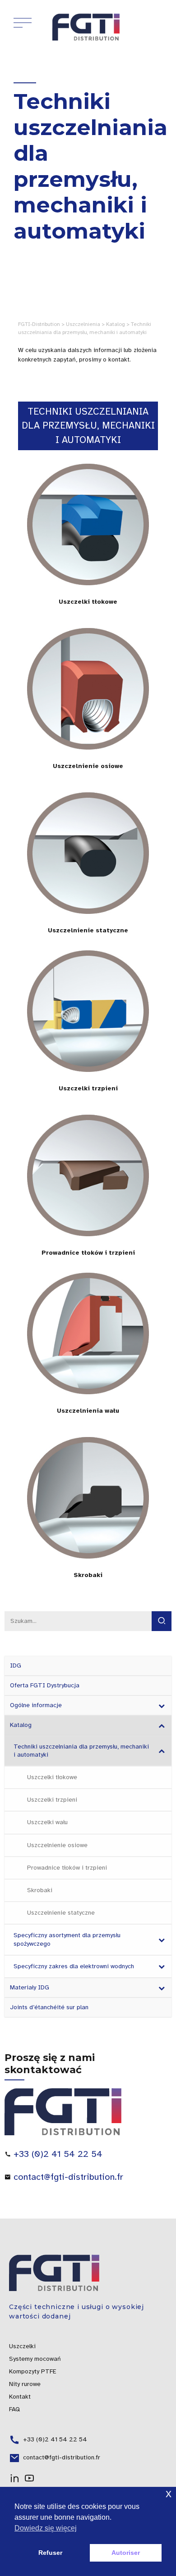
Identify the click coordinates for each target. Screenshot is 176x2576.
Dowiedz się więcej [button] (46, 2528)
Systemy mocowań (35, 2359)
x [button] (169, 2493)
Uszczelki (22, 2346)
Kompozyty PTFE (33, 2371)
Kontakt (20, 2397)
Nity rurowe (25, 2384)
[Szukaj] (162, 1621)
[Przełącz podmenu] (161, 1705)
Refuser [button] (50, 2553)
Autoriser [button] (126, 2553)
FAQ (14, 2409)
